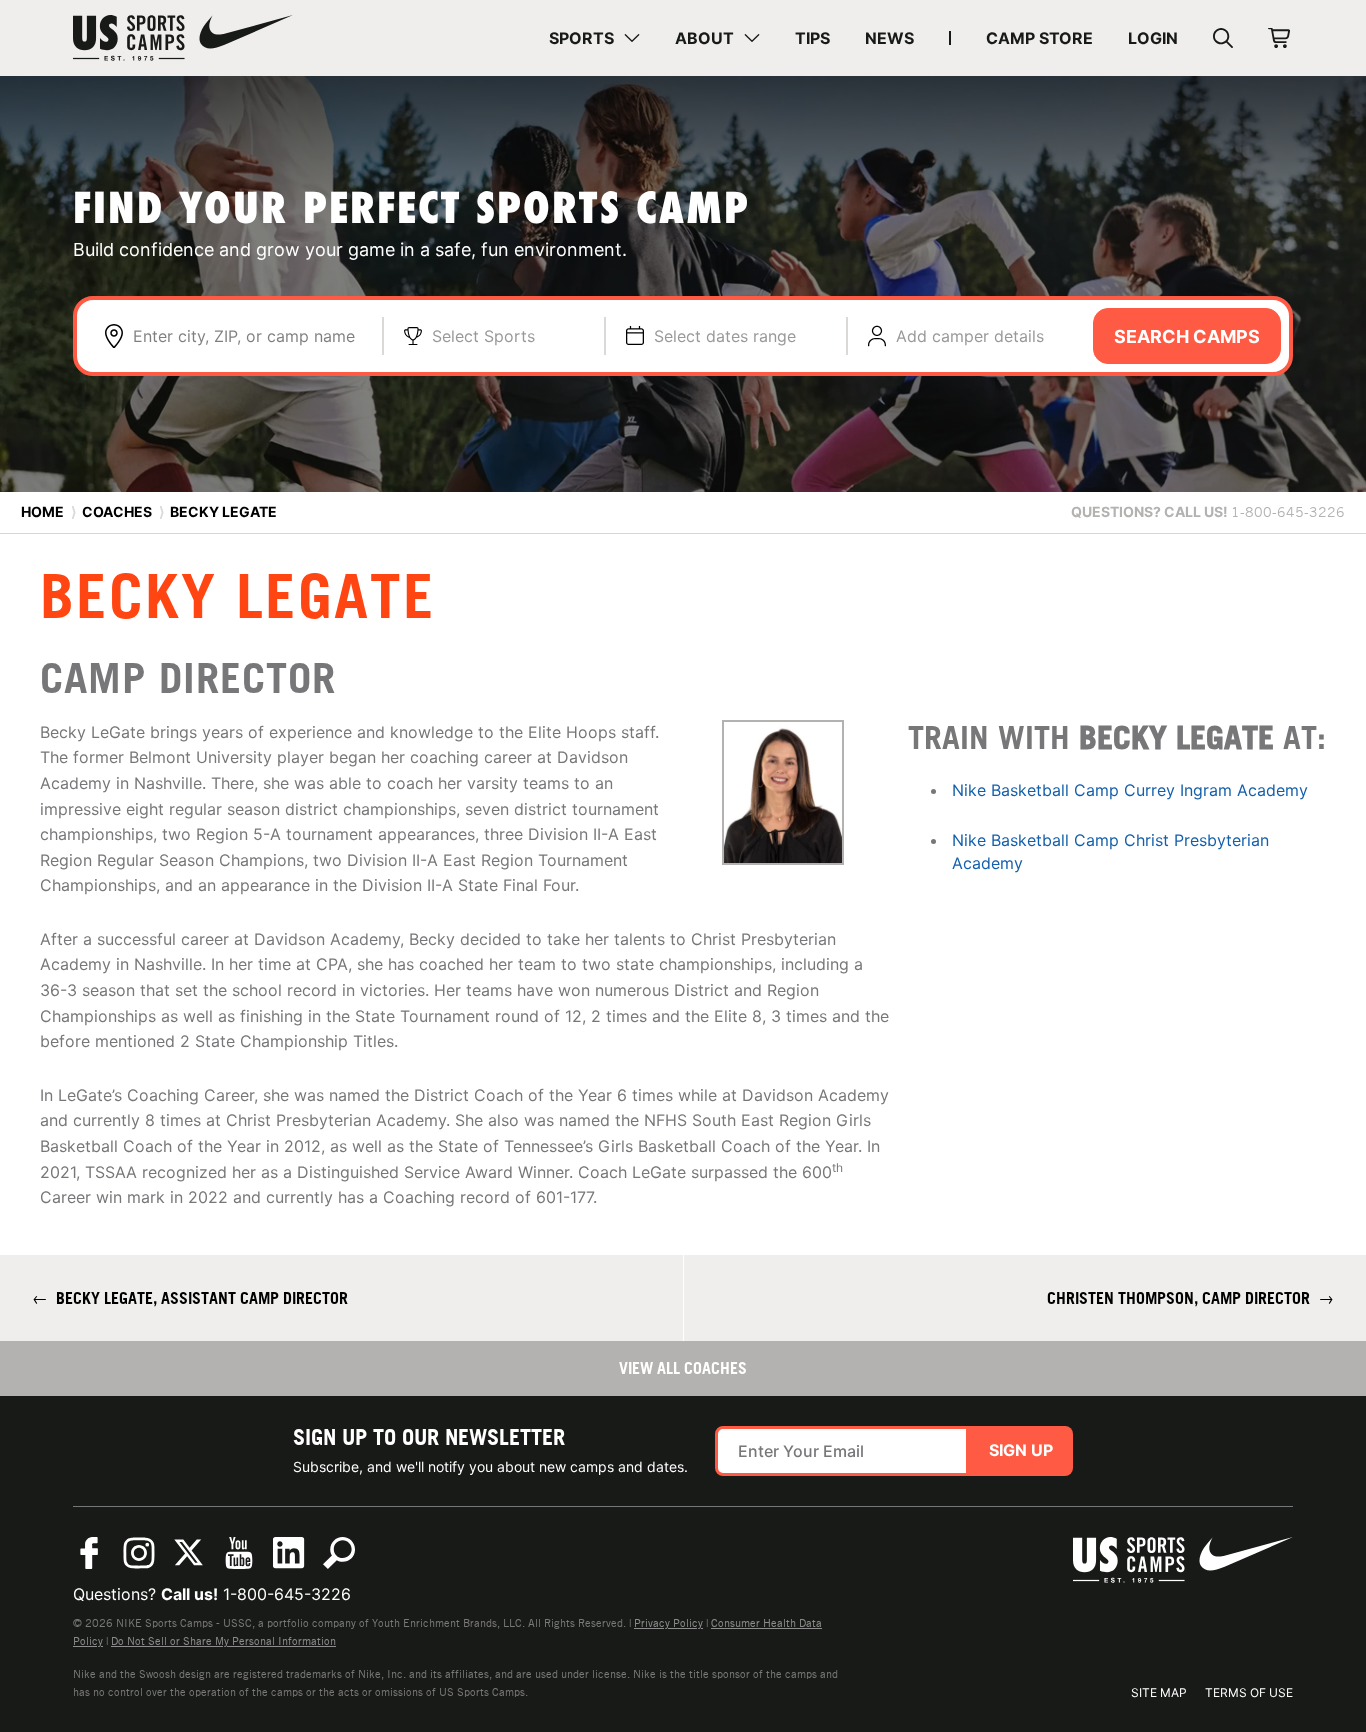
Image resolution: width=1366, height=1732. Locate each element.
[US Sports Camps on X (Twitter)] (189, 1553)
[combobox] (247, 336)
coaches (117, 511)
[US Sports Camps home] (183, 38)
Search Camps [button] (1187, 336)
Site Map (1159, 1692)
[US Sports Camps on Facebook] (89, 1553)
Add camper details (970, 336)
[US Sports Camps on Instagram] (139, 1553)
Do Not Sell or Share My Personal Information (223, 1641)
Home (42, 511)
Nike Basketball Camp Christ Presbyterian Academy (1110, 851)
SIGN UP (1021, 1450)
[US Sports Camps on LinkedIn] (289, 1553)
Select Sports (483, 336)
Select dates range (725, 336)
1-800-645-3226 (287, 1594)
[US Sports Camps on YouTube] (239, 1553)
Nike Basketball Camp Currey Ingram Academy (1130, 790)
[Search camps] (339, 1553)
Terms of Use (1249, 1692)
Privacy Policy (668, 1623)
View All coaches (683, 1368)
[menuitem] (594, 38)
